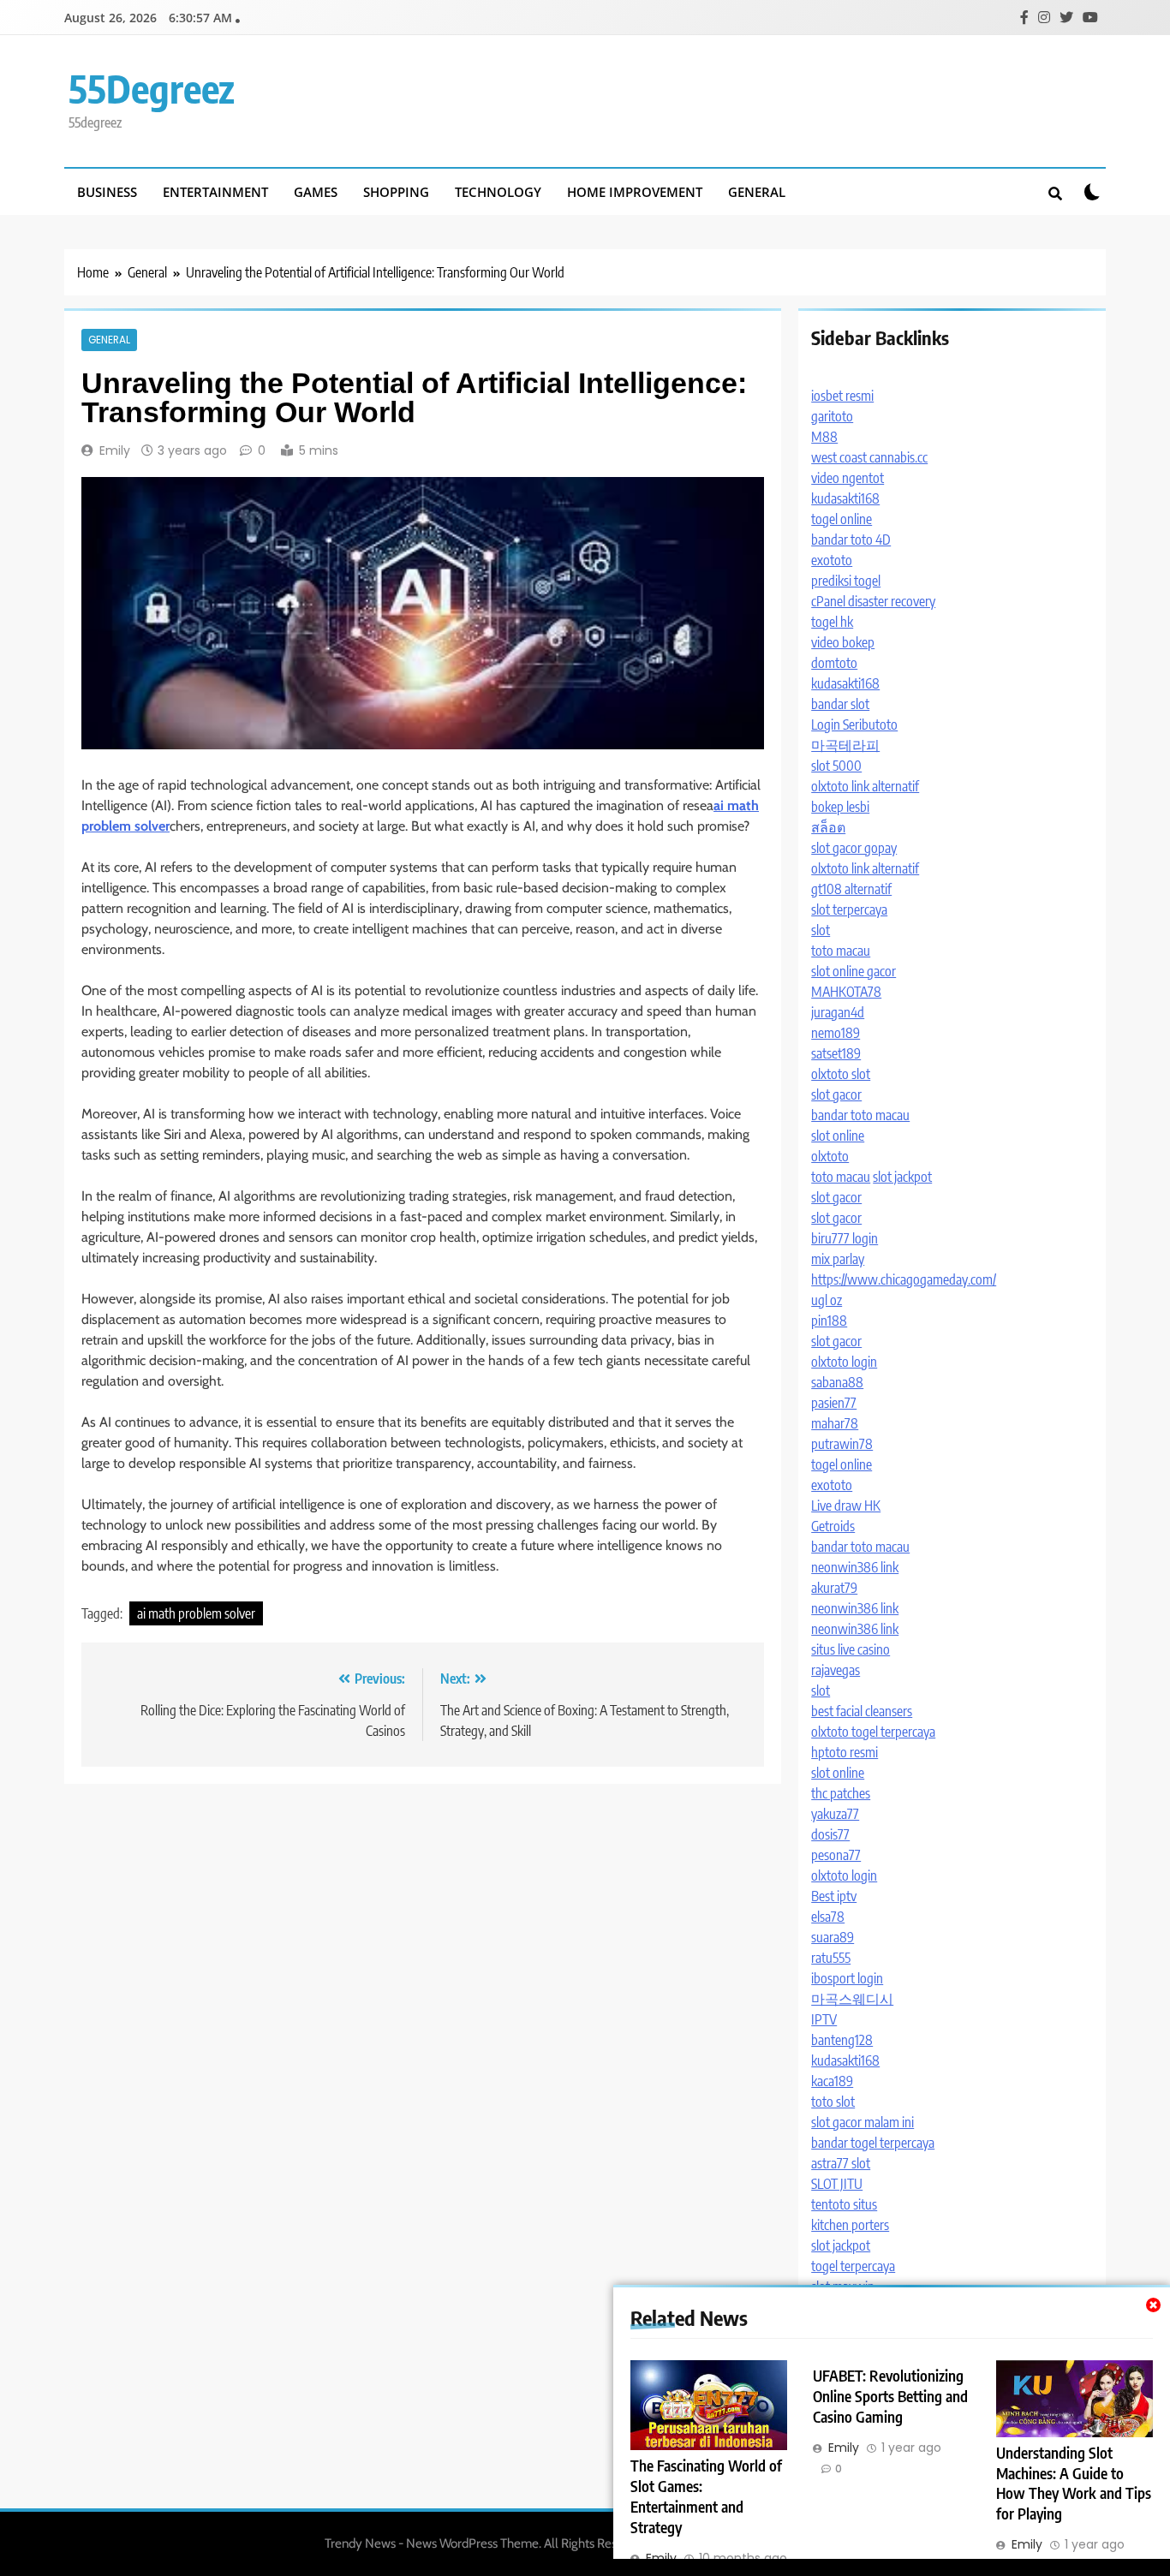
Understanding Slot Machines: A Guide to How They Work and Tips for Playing (1074, 2484)
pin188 (829, 1321)
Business (107, 192)
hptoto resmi (845, 1752)
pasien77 (834, 1403)
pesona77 (836, 1855)
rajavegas (836, 1670)
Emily (115, 450)
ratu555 (831, 1958)
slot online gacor (854, 971)
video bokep (843, 642)
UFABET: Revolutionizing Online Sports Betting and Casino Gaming (890, 2396)
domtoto (834, 663)
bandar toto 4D (851, 540)
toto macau (841, 951)
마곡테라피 (845, 745)
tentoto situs (844, 2204)
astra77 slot (841, 2163)
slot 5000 (836, 766)
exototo (832, 560)
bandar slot (840, 704)
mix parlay (838, 1259)
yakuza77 (835, 1814)
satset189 (836, 1053)
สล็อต (828, 827)
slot (821, 930)
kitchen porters (850, 2225)
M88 (824, 437)
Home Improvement (635, 192)
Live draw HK (846, 1506)
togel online (842, 519)
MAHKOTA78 (846, 992)
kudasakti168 (845, 498)
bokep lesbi (840, 807)
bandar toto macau (860, 1115)
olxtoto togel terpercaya (873, 1732)
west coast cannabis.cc (869, 457)
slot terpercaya (849, 909)
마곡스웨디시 (852, 1999)
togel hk (832, 622)
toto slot (833, 2102)
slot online (838, 1136)
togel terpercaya (853, 2266)
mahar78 (835, 1423)
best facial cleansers (862, 1711)
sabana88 (837, 1382)
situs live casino (851, 1649)
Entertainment (215, 192)
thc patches (841, 1793)
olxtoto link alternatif (865, 786)
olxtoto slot (841, 1074)
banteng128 (842, 2040)
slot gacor (836, 1094)
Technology (498, 192)
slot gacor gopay (854, 848)
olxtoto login (844, 1362)
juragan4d (838, 1012)
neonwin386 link (855, 1567)
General (757, 192)
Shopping (396, 192)
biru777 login (845, 1238)
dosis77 (830, 1834)
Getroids (833, 1526)
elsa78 (828, 1917)
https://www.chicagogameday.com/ (904, 1279)
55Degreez (152, 88)
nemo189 (836, 1033)
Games (316, 192)
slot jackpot (902, 1177)
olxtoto (830, 1156)
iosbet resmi (842, 396)
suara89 (833, 1937)
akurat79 (834, 1588)
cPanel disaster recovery (873, 601)
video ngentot (848, 478)
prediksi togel (846, 581)
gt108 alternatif (851, 889)
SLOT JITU (837, 2184)
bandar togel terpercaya (873, 2143)
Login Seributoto (854, 724)
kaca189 (832, 2081)
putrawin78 (842, 1444)
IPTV (824, 2019)
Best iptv (834, 1896)
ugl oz (827, 1300)
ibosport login (847, 1978)
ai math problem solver (196, 1613)
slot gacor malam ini (863, 2122)
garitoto (832, 416)
